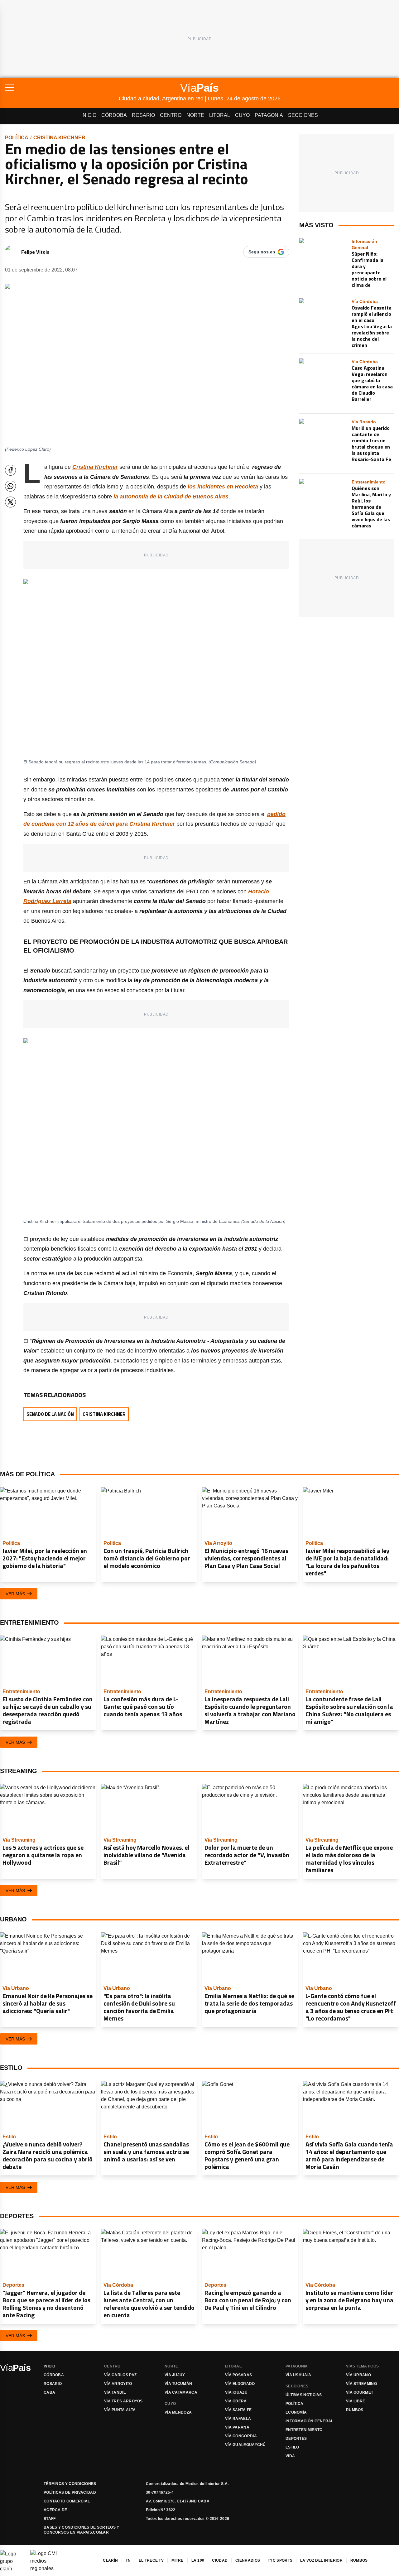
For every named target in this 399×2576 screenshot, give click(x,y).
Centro (171, 115)
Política (17, 138)
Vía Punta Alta (120, 2410)
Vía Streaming (361, 2384)
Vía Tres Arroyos (123, 2401)
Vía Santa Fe (238, 2410)
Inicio (89, 115)
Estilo (292, 2447)
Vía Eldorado (240, 2384)
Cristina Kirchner (59, 138)
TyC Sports (280, 2560)
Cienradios (248, 2560)
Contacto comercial (67, 2501)
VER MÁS (15, 1594)
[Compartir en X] (10, 502)
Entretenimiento (304, 2430)
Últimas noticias (304, 2395)
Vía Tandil (115, 2392)
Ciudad (220, 2560)
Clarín (110, 2560)
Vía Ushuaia (298, 2375)
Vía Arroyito (118, 2384)
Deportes (296, 2439)
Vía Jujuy (175, 2375)
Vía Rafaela (238, 2419)
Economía (296, 2412)
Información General (310, 2421)
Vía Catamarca (181, 2392)
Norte (195, 115)
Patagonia (269, 115)
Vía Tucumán (178, 2384)
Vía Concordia (241, 2436)
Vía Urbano (358, 2375)
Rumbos (355, 2410)
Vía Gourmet (360, 2392)
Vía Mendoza (178, 2412)
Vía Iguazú (236, 2392)
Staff (50, 2519)
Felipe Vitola (35, 252)
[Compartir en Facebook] (10, 470)
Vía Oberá (236, 2401)
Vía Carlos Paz (120, 2375)
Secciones (303, 115)
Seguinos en (262, 252)
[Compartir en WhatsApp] (10, 486)
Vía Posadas (238, 2375)
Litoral (220, 115)
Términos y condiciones (70, 2484)
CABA (49, 2392)
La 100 (198, 2560)
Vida (290, 2456)
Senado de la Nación (50, 1414)
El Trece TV (151, 2560)
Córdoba (114, 115)
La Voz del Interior (321, 2560)
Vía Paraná (237, 2427)
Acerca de (55, 2510)
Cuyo (242, 115)
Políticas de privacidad (70, 2492)
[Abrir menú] (62, 88)
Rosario (143, 115)
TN (128, 2560)
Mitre (178, 2560)
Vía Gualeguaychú (245, 2445)
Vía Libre (356, 2401)
